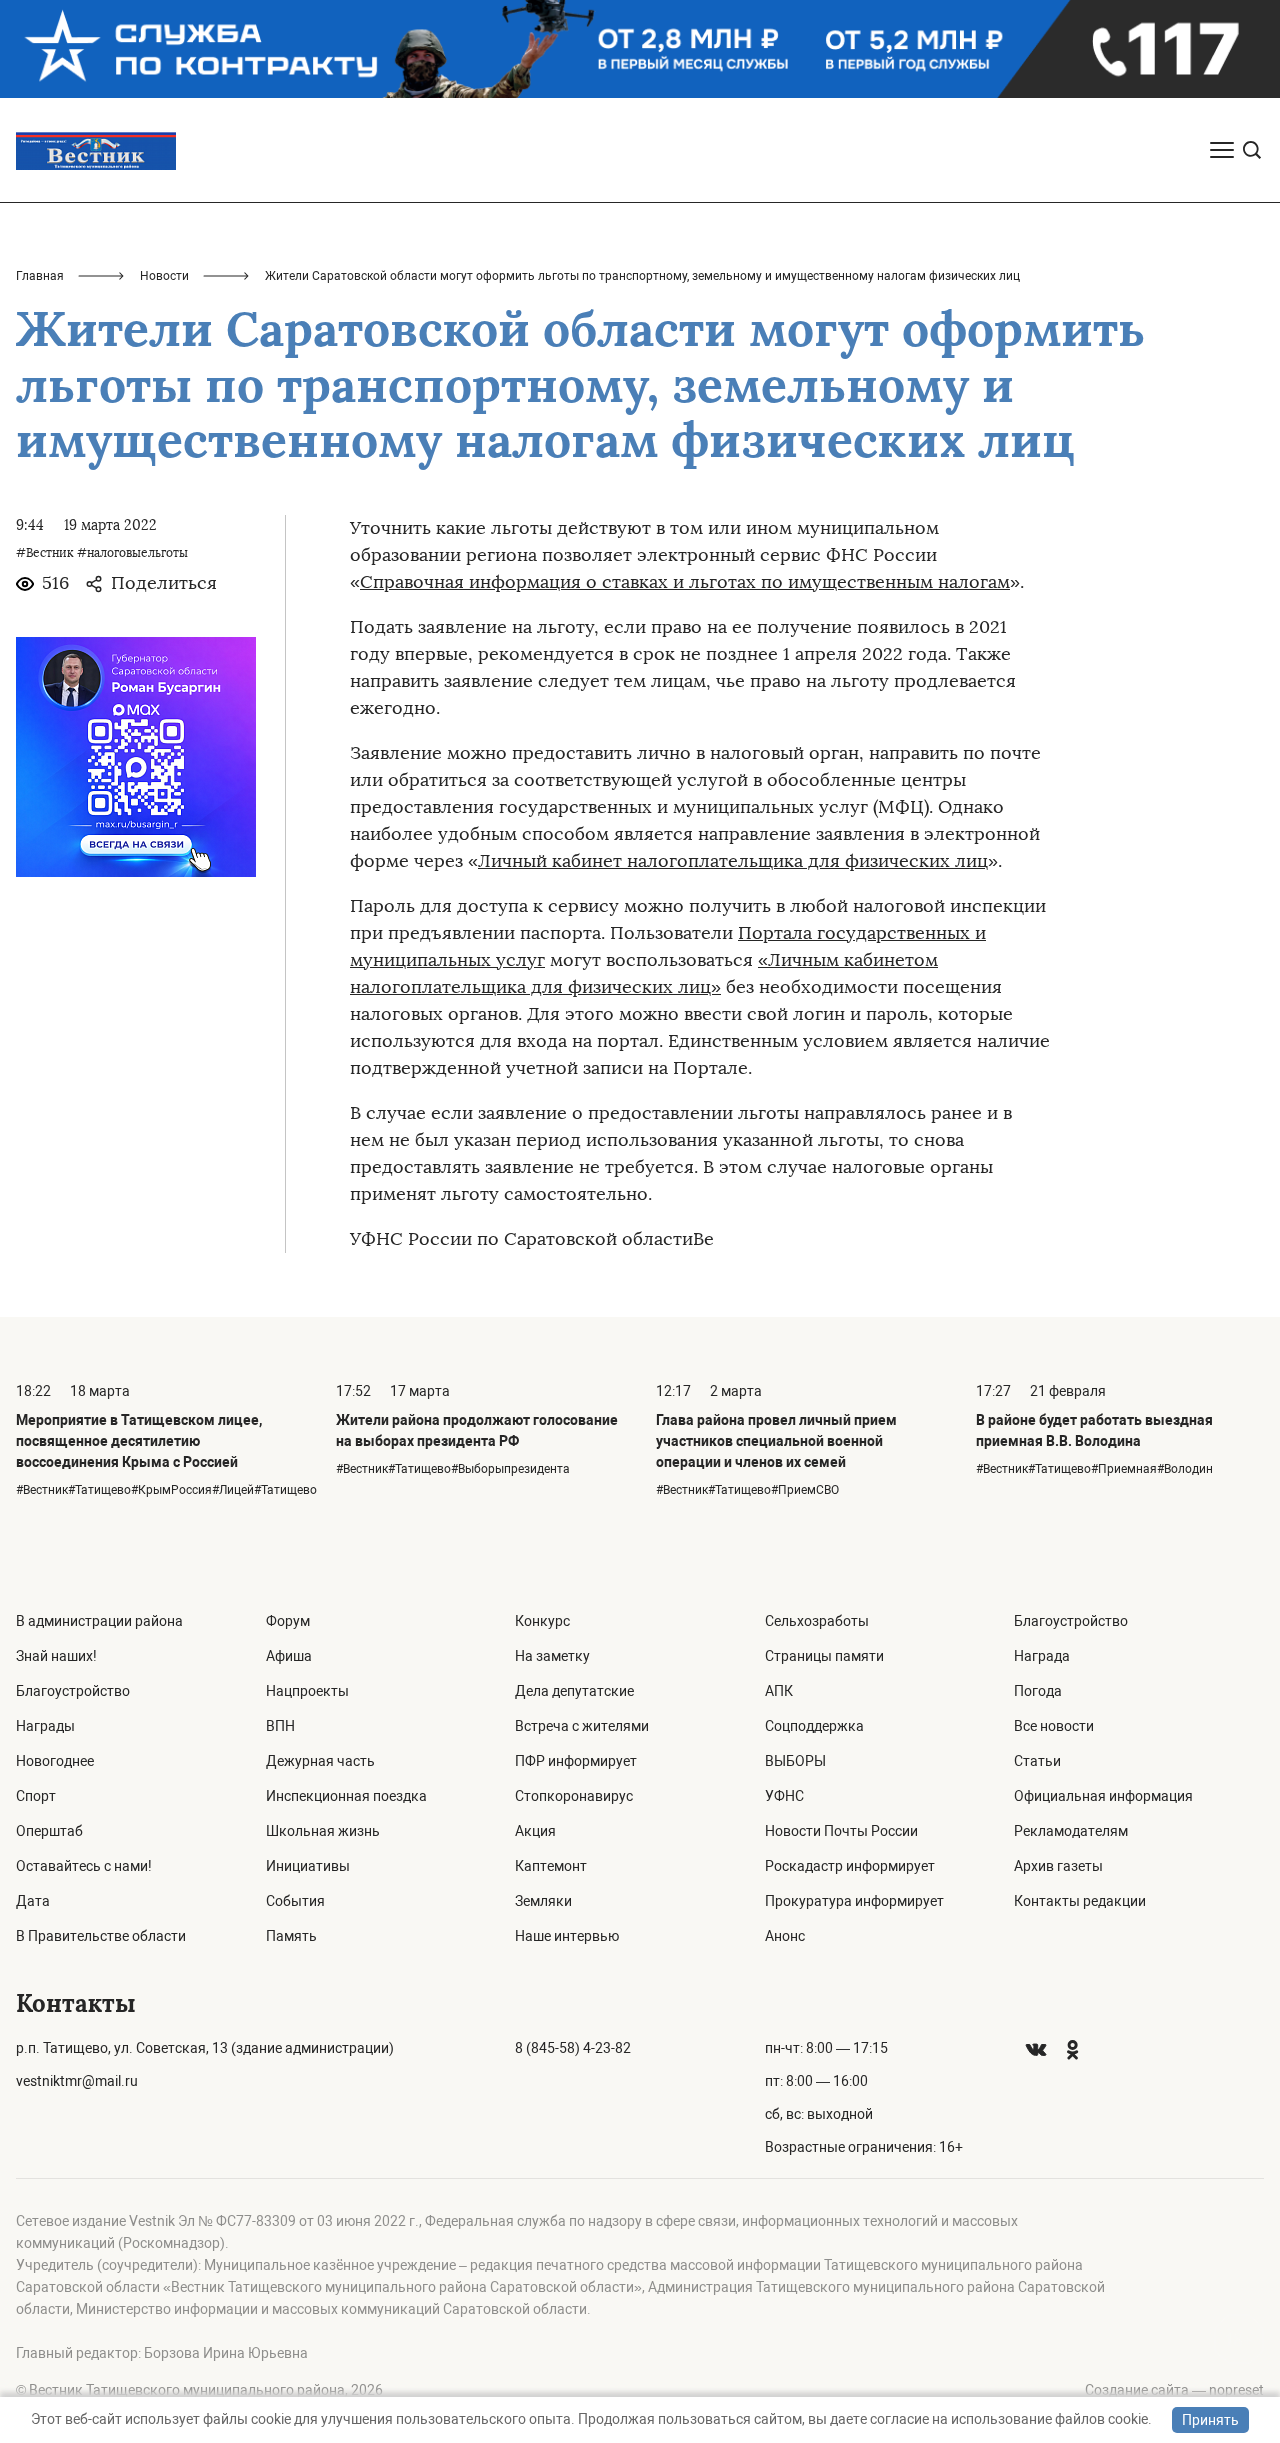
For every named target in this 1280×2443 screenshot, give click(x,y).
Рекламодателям (1071, 1831)
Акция (535, 1831)
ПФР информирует (576, 1761)
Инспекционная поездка (346, 1796)
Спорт (36, 1796)
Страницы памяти (824, 1656)
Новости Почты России (841, 1831)
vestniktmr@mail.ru (77, 2081)
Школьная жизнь (323, 1831)
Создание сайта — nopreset (1174, 2390)
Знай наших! (56, 1656)
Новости (164, 276)
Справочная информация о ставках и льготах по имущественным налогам (685, 582)
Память (291, 1936)
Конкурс (542, 1621)
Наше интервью (567, 1936)
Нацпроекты (307, 1691)
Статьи (1037, 1761)
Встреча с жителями (582, 1726)
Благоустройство (73, 1691)
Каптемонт (551, 1866)
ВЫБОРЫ (795, 1761)
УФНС (784, 1796)
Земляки (543, 1901)
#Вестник (44, 553)
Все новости (1054, 1726)
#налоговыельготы (132, 553)
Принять (1210, 2420)
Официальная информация (1103, 1796)
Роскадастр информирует (850, 1866)
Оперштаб (49, 1831)
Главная (40, 276)
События (295, 1901)
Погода (1038, 1691)
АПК (779, 1691)
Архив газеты (1058, 1866)
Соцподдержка (814, 1726)
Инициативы (308, 1866)
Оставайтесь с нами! (84, 1866)
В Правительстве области (101, 1936)
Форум (288, 1621)
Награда (1042, 1656)
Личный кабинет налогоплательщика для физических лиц (733, 861)
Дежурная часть (320, 1761)
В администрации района (99, 1621)
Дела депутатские (574, 1691)
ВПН (280, 1726)
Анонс (785, 1936)
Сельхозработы (817, 1621)
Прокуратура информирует (854, 1901)
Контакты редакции (1080, 1901)
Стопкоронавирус (574, 1796)
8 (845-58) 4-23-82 (573, 2048)
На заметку (552, 1656)
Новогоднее (55, 1761)
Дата (33, 1901)
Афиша (289, 1656)
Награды (45, 1726)
